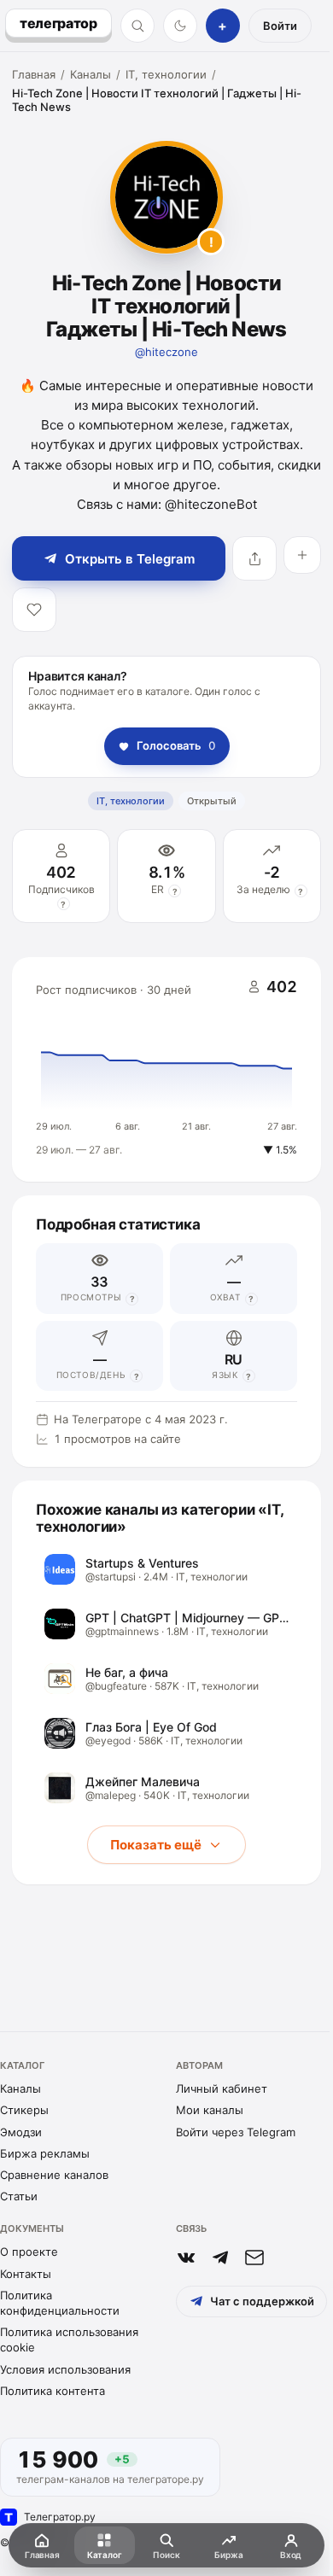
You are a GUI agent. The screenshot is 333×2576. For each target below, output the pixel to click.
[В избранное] (34, 610)
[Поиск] (137, 26)
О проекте (29, 2252)
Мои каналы (210, 2110)
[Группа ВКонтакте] (186, 2258)
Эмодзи (21, 2132)
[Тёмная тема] (180, 26)
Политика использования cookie (69, 2339)
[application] (166, 1070)
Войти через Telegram (236, 2132)
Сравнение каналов (54, 2175)
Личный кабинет (222, 2088)
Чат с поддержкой (262, 2301)
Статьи (19, 2196)
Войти (280, 26)
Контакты (26, 2274)
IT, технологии (166, 74)
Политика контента (53, 2391)
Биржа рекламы (45, 2153)
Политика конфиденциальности (60, 2303)
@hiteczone (166, 352)
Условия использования (65, 2369)
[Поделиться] (254, 558)
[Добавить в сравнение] (302, 555)
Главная (34, 74)
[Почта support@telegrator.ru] (254, 2258)
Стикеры (24, 2110)
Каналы (91, 74)
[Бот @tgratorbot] (220, 2258)
